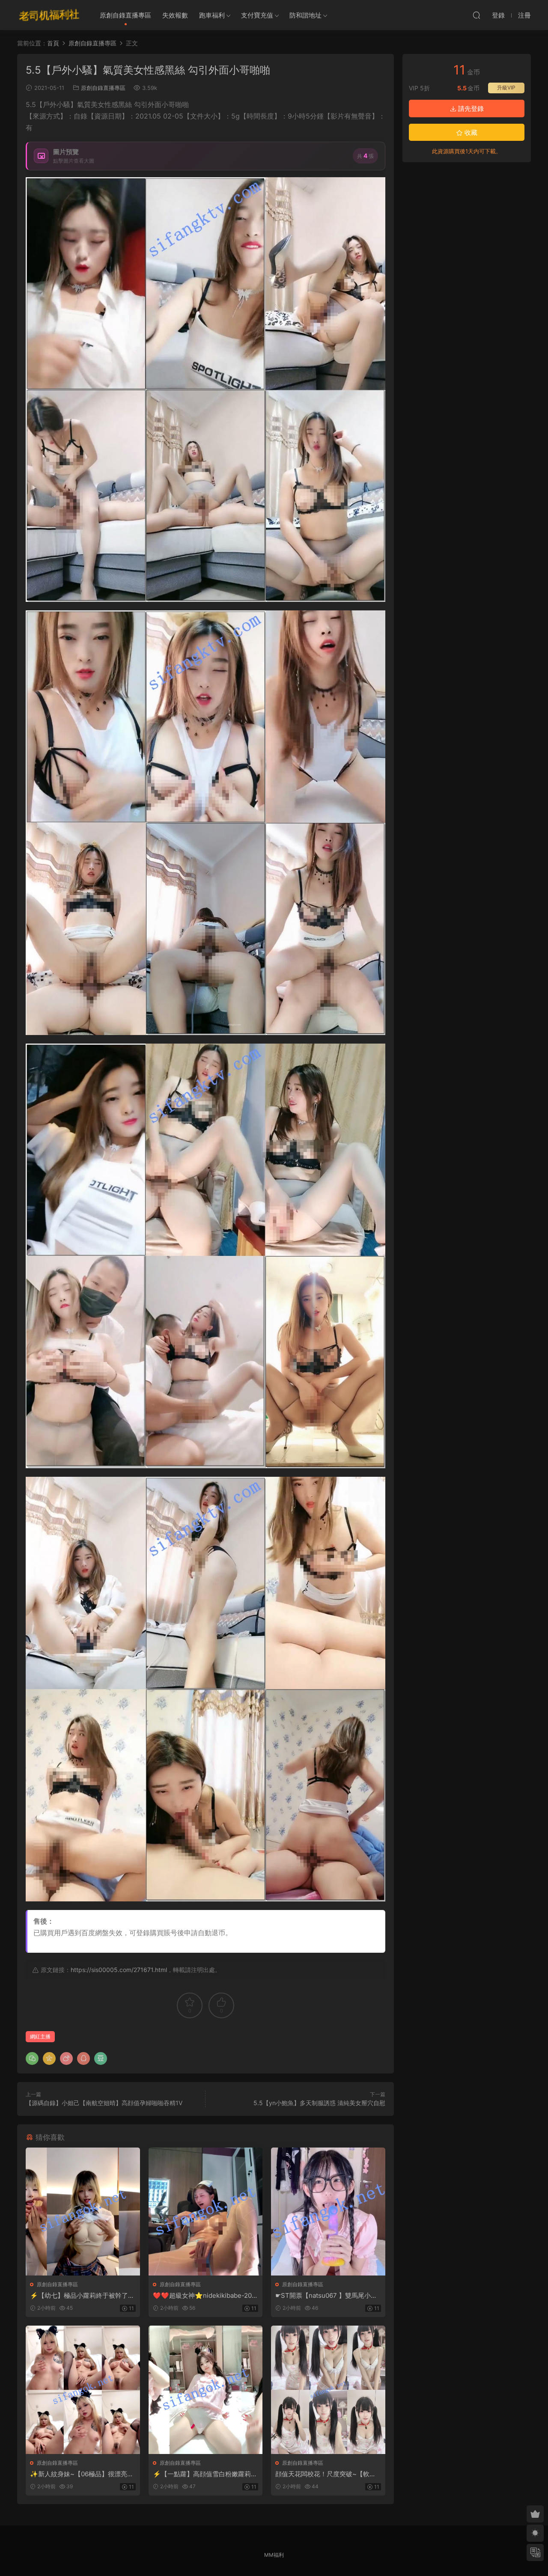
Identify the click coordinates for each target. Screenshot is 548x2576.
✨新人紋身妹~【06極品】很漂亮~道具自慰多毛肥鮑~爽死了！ (81, 2474)
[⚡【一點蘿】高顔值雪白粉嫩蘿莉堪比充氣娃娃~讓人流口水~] (206, 2390)
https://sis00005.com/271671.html (119, 1970)
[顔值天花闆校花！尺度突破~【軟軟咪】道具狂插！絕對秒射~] (328, 2390)
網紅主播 (40, 2036)
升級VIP (506, 88)
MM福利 (274, 2555)
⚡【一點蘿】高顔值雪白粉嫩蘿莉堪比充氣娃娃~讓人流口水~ (205, 2474)
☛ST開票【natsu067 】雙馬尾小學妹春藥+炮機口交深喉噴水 (326, 2296)
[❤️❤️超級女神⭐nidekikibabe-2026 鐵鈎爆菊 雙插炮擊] (206, 2212)
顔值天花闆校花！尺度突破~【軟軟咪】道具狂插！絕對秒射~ (326, 2474)
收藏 (470, 132)
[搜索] (477, 15)
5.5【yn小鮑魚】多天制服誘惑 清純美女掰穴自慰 (319, 2103)
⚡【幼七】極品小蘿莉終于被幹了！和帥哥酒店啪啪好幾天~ (82, 2296)
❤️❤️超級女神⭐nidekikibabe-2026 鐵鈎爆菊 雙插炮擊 (204, 2296)
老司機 (49, 15)
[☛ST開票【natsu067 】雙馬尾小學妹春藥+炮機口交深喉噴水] (328, 2212)
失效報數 (175, 15)
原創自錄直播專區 (125, 15)
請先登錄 (470, 109)
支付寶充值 (257, 15)
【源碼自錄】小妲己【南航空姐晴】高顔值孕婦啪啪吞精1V (104, 2103)
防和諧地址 (305, 15)
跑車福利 (212, 15)
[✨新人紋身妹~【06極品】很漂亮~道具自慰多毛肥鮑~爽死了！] (83, 2390)
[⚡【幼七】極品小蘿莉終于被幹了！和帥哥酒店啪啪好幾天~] (83, 2212)
